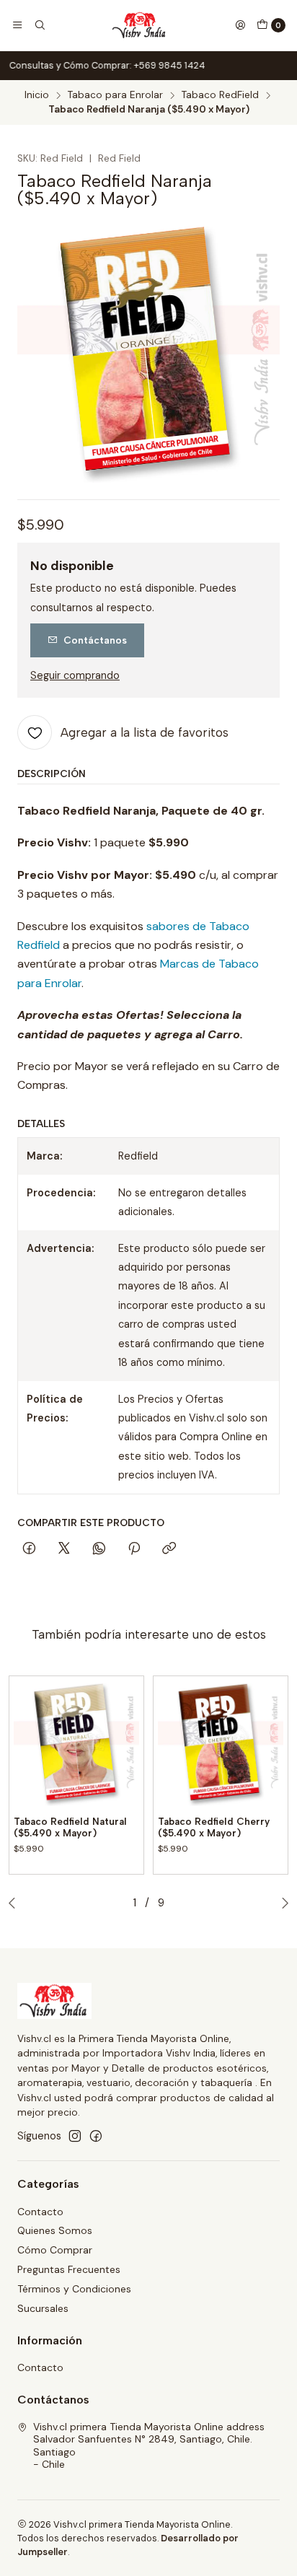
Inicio (37, 95)
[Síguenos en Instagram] (75, 2136)
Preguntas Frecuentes (69, 2269)
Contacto (40, 2212)
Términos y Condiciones (74, 2289)
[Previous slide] (15, 1903)
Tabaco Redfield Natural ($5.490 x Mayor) (70, 1827)
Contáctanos (95, 640)
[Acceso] (240, 25)
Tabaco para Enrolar (115, 95)
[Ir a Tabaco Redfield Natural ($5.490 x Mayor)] (76, 1743)
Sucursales (43, 2308)
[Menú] (17, 25)
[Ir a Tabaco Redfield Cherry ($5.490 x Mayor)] (221, 1743)
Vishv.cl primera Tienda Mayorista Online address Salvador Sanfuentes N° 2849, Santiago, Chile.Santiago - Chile (149, 2446)
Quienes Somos (55, 2230)
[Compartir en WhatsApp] (99, 1549)
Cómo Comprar (55, 2250)
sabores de (178, 926)
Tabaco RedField (220, 95)
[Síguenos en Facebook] (96, 2136)
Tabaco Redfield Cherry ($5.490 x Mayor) (214, 1827)
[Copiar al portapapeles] (169, 1549)
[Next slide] (282, 1903)
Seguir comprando (75, 675)
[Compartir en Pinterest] (134, 1549)
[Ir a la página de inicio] (140, 25)
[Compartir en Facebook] (29, 1549)
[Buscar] (39, 25)
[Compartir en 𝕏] (64, 1549)
